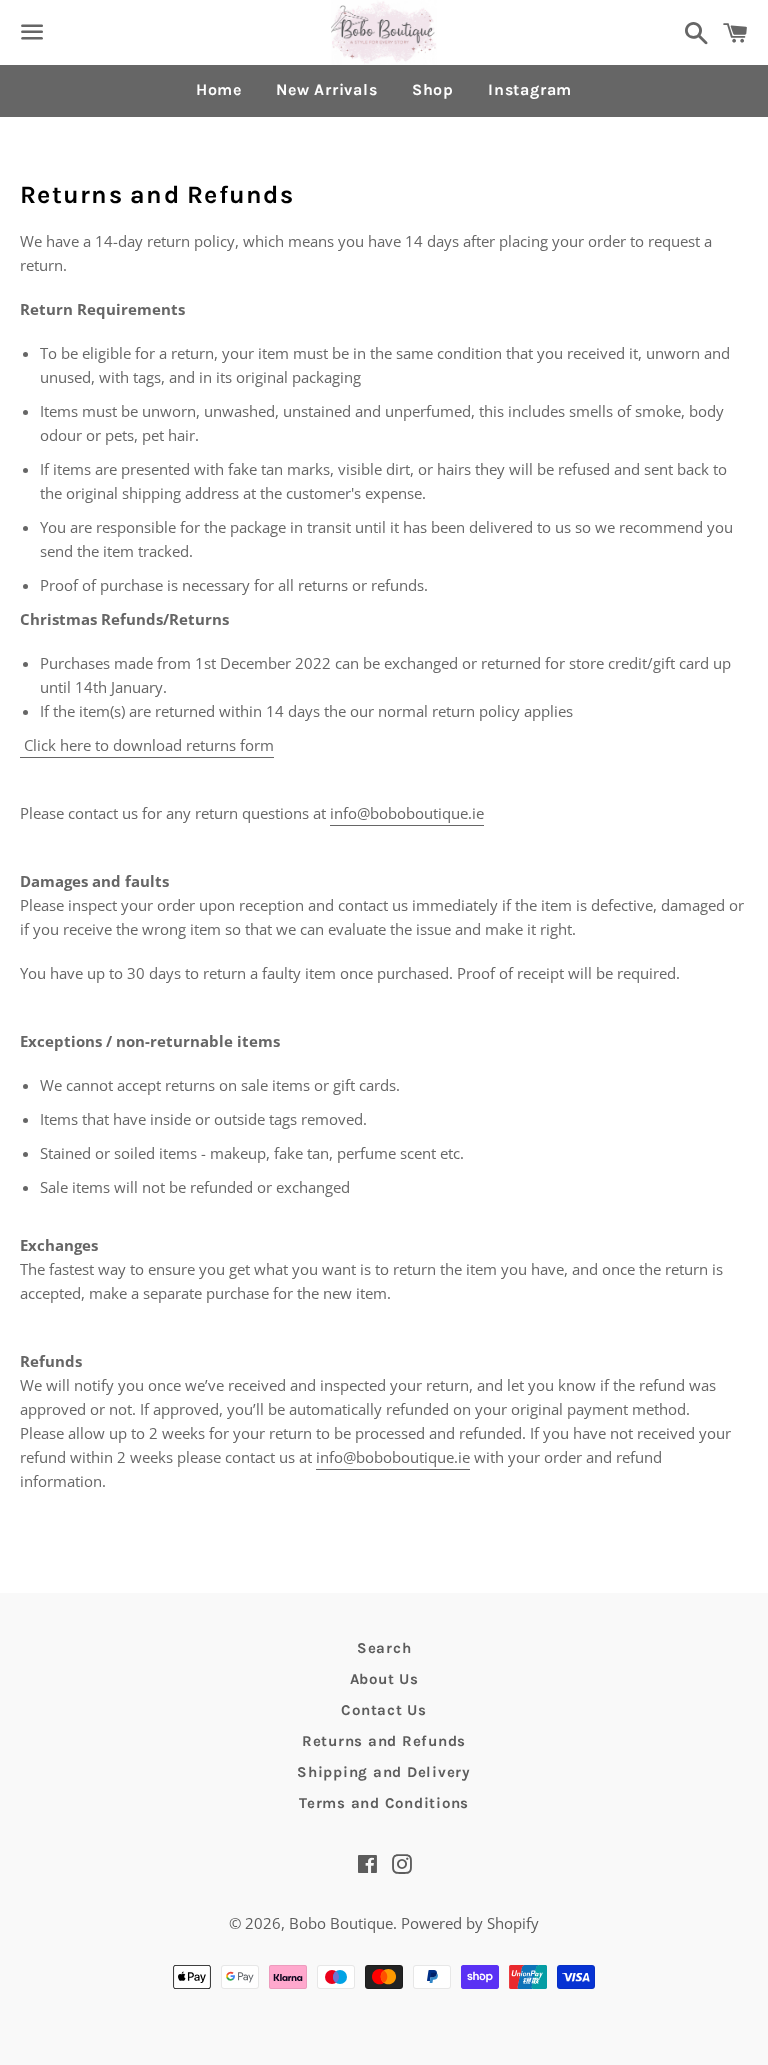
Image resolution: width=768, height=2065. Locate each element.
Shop (433, 89)
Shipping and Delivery (384, 1772)
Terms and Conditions (384, 1803)
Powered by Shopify (470, 1923)
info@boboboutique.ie (407, 813)
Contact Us (384, 1710)
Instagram (530, 89)
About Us (384, 1679)
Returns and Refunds (384, 1741)
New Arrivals (327, 89)
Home (219, 89)
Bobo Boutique (341, 1923)
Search (384, 1648)
